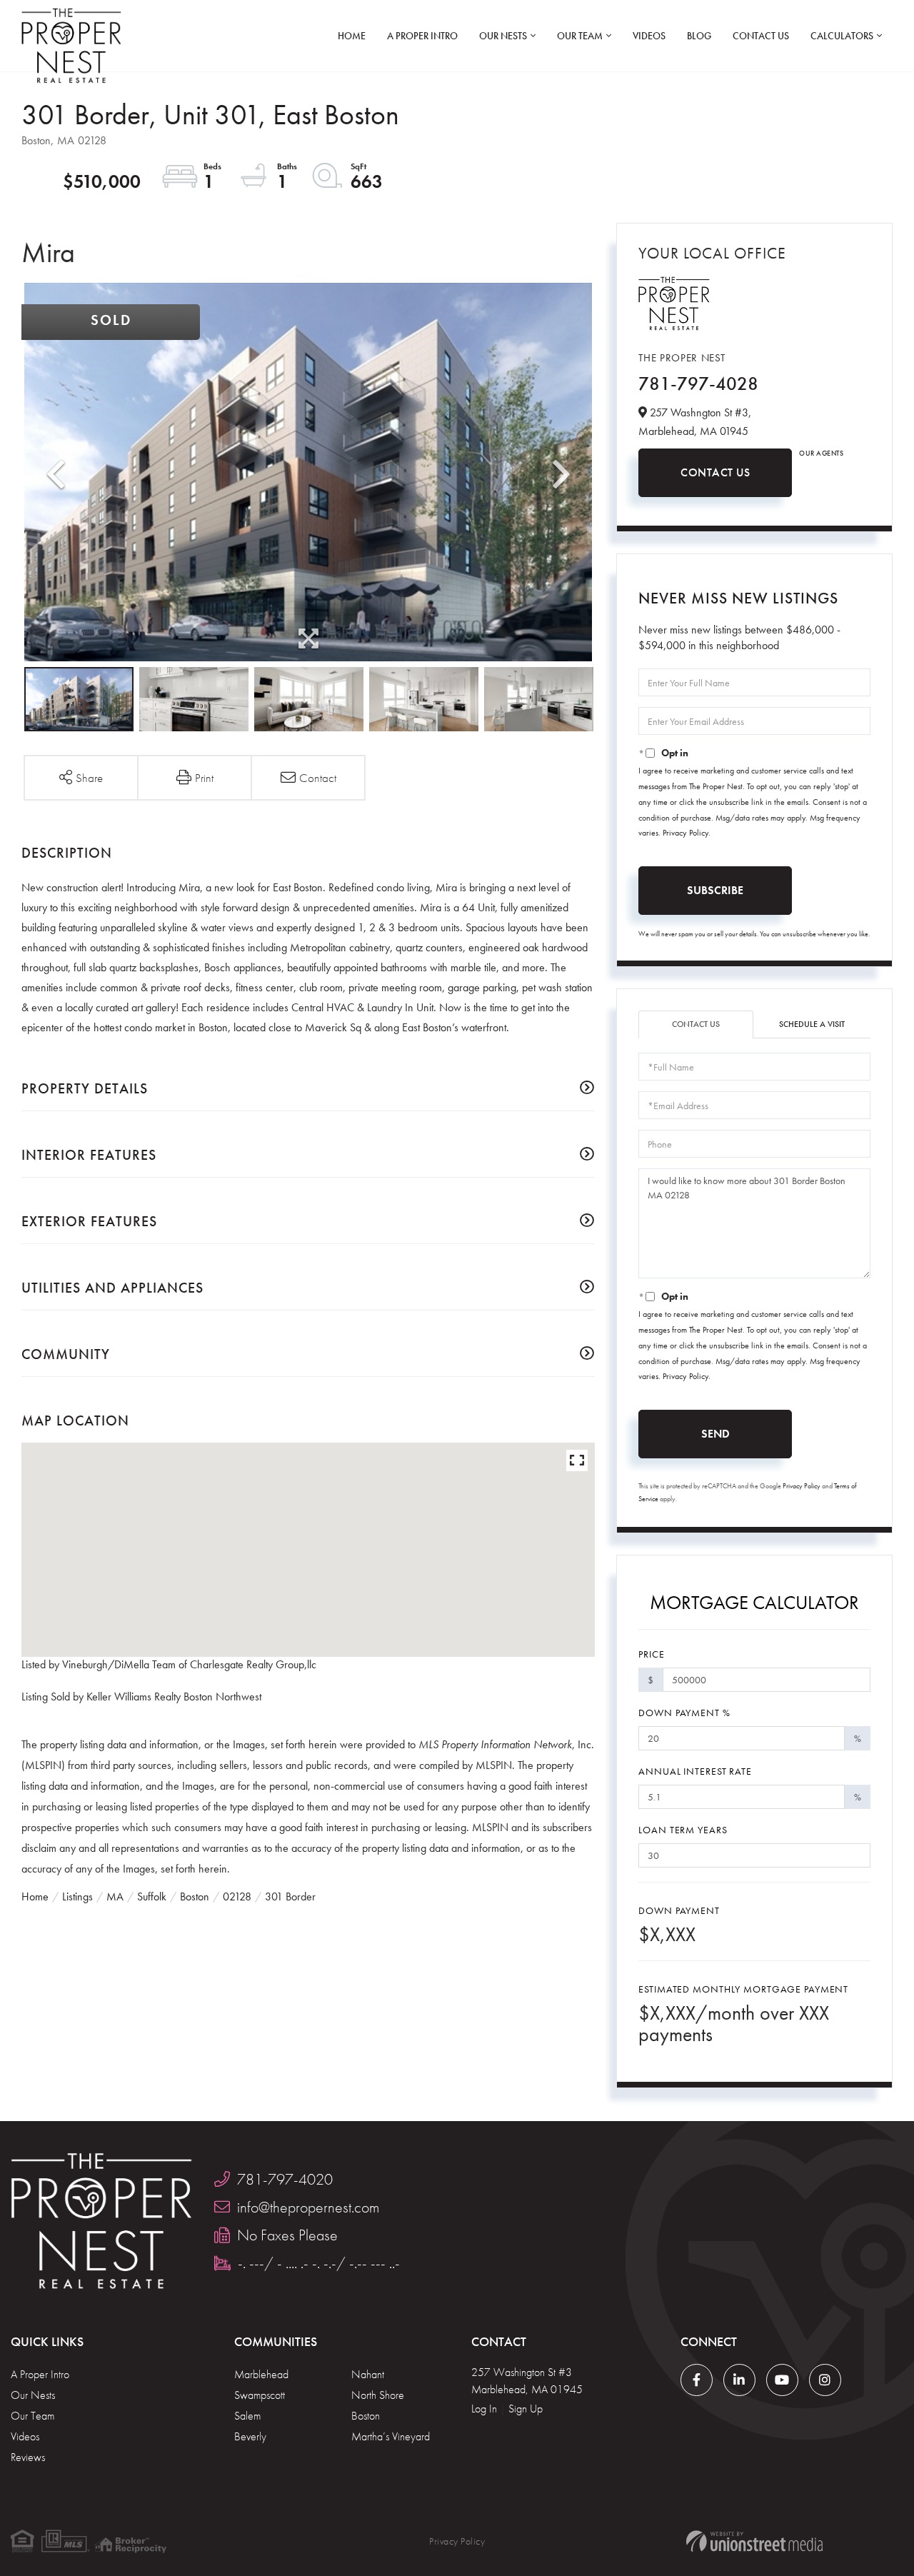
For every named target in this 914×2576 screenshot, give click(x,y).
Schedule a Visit (812, 1024)
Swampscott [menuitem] (260, 2395)
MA (115, 1896)
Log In (484, 2409)
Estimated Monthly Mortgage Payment (743, 1989)
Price (651, 1654)
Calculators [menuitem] (842, 36)
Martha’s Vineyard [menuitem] (391, 2436)
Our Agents (821, 453)
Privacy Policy (685, 833)
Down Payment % (684, 1713)
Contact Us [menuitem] (761, 36)
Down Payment (679, 1910)
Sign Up (526, 2409)
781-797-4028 (698, 384)
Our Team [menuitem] (580, 36)
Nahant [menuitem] (368, 2374)
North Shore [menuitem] (378, 2395)
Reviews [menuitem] (28, 2457)
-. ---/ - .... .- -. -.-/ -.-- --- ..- (319, 2263)
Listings (77, 1896)
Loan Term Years (683, 1830)
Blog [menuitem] (699, 36)
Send (715, 1434)
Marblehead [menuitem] (261, 2374)
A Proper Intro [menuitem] (422, 36)
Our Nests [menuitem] (503, 36)
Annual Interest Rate (695, 1771)
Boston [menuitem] (366, 2416)
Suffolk (152, 1896)
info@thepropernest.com (308, 2207)
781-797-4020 (285, 2179)
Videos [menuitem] (649, 36)
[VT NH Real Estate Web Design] (754, 2541)
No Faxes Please (287, 2235)
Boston (195, 1896)
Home (35, 1896)
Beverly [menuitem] (250, 2436)
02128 (237, 1896)
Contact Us (715, 472)
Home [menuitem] (352, 36)
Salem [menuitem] (247, 2416)
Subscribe (715, 890)
